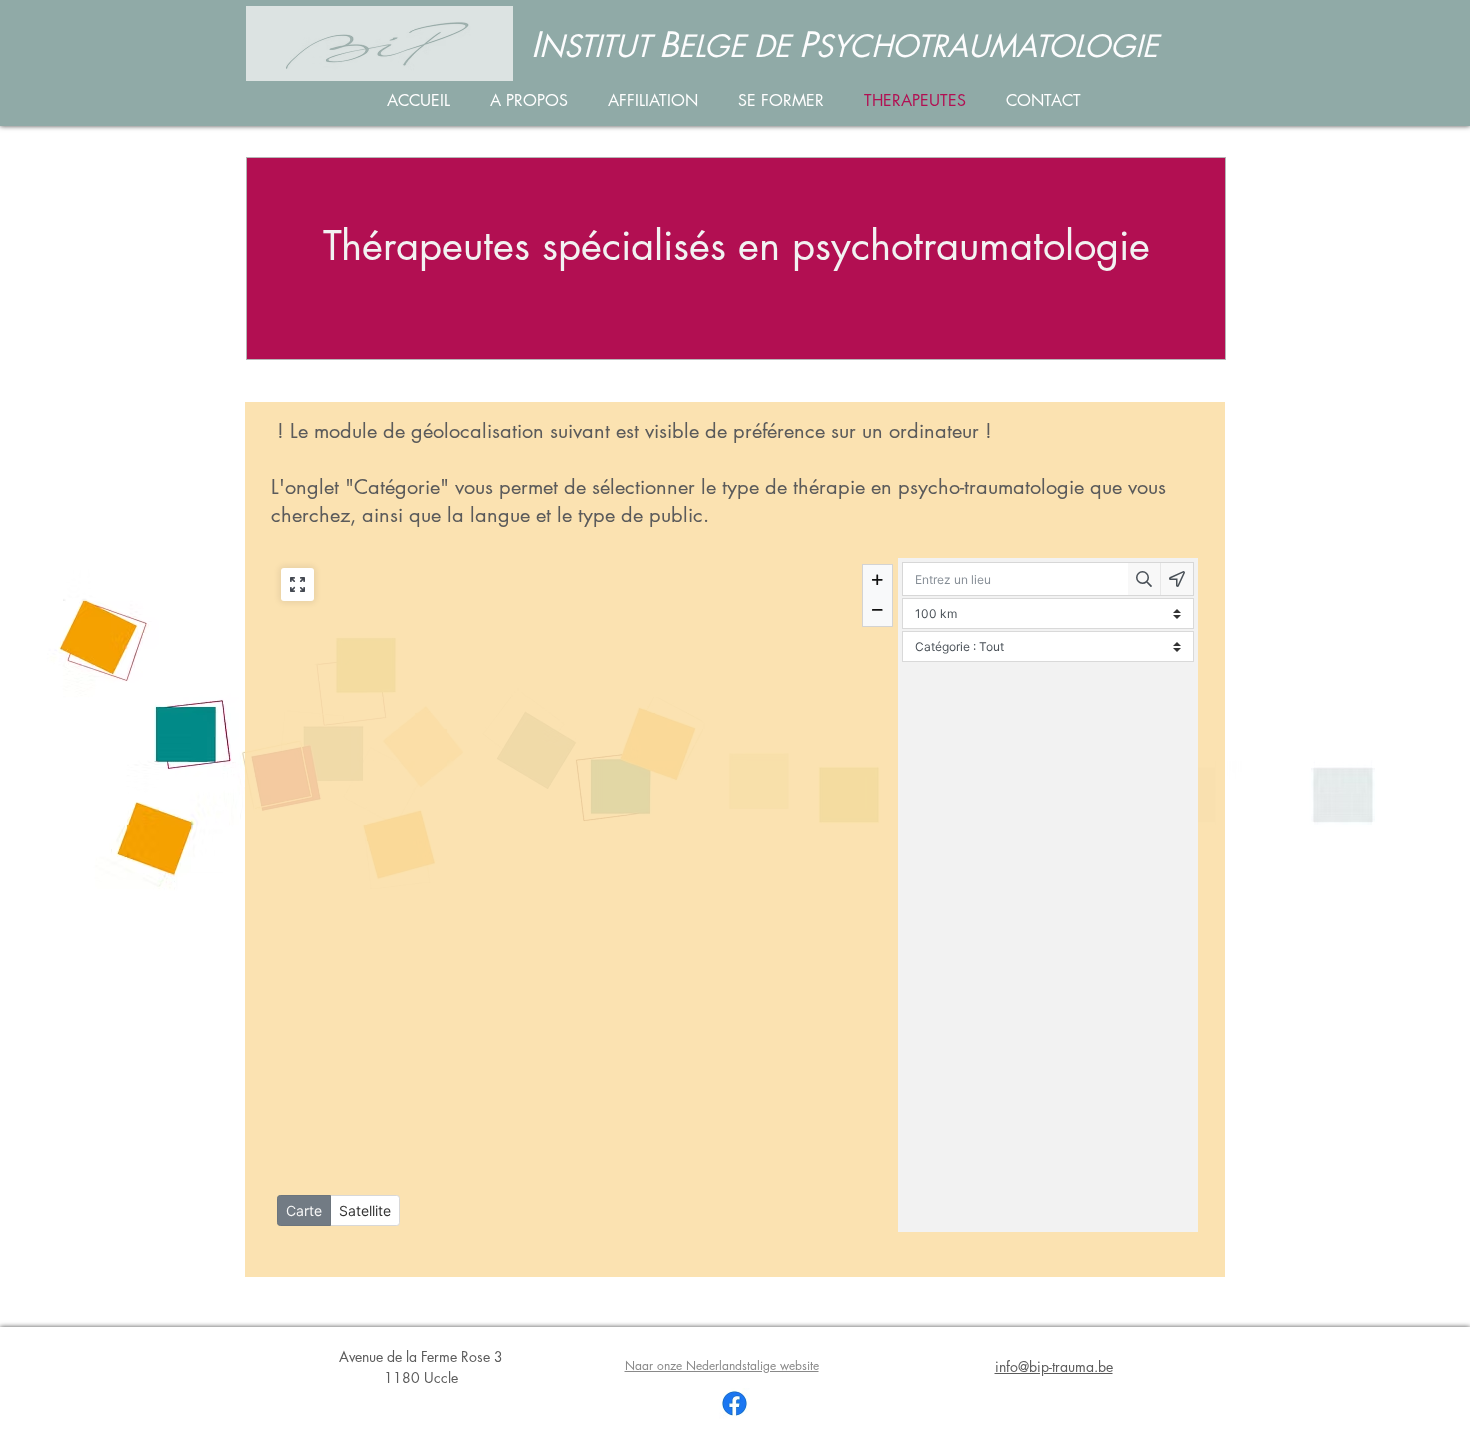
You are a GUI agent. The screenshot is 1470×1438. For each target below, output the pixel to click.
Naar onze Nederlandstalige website (722, 1365)
